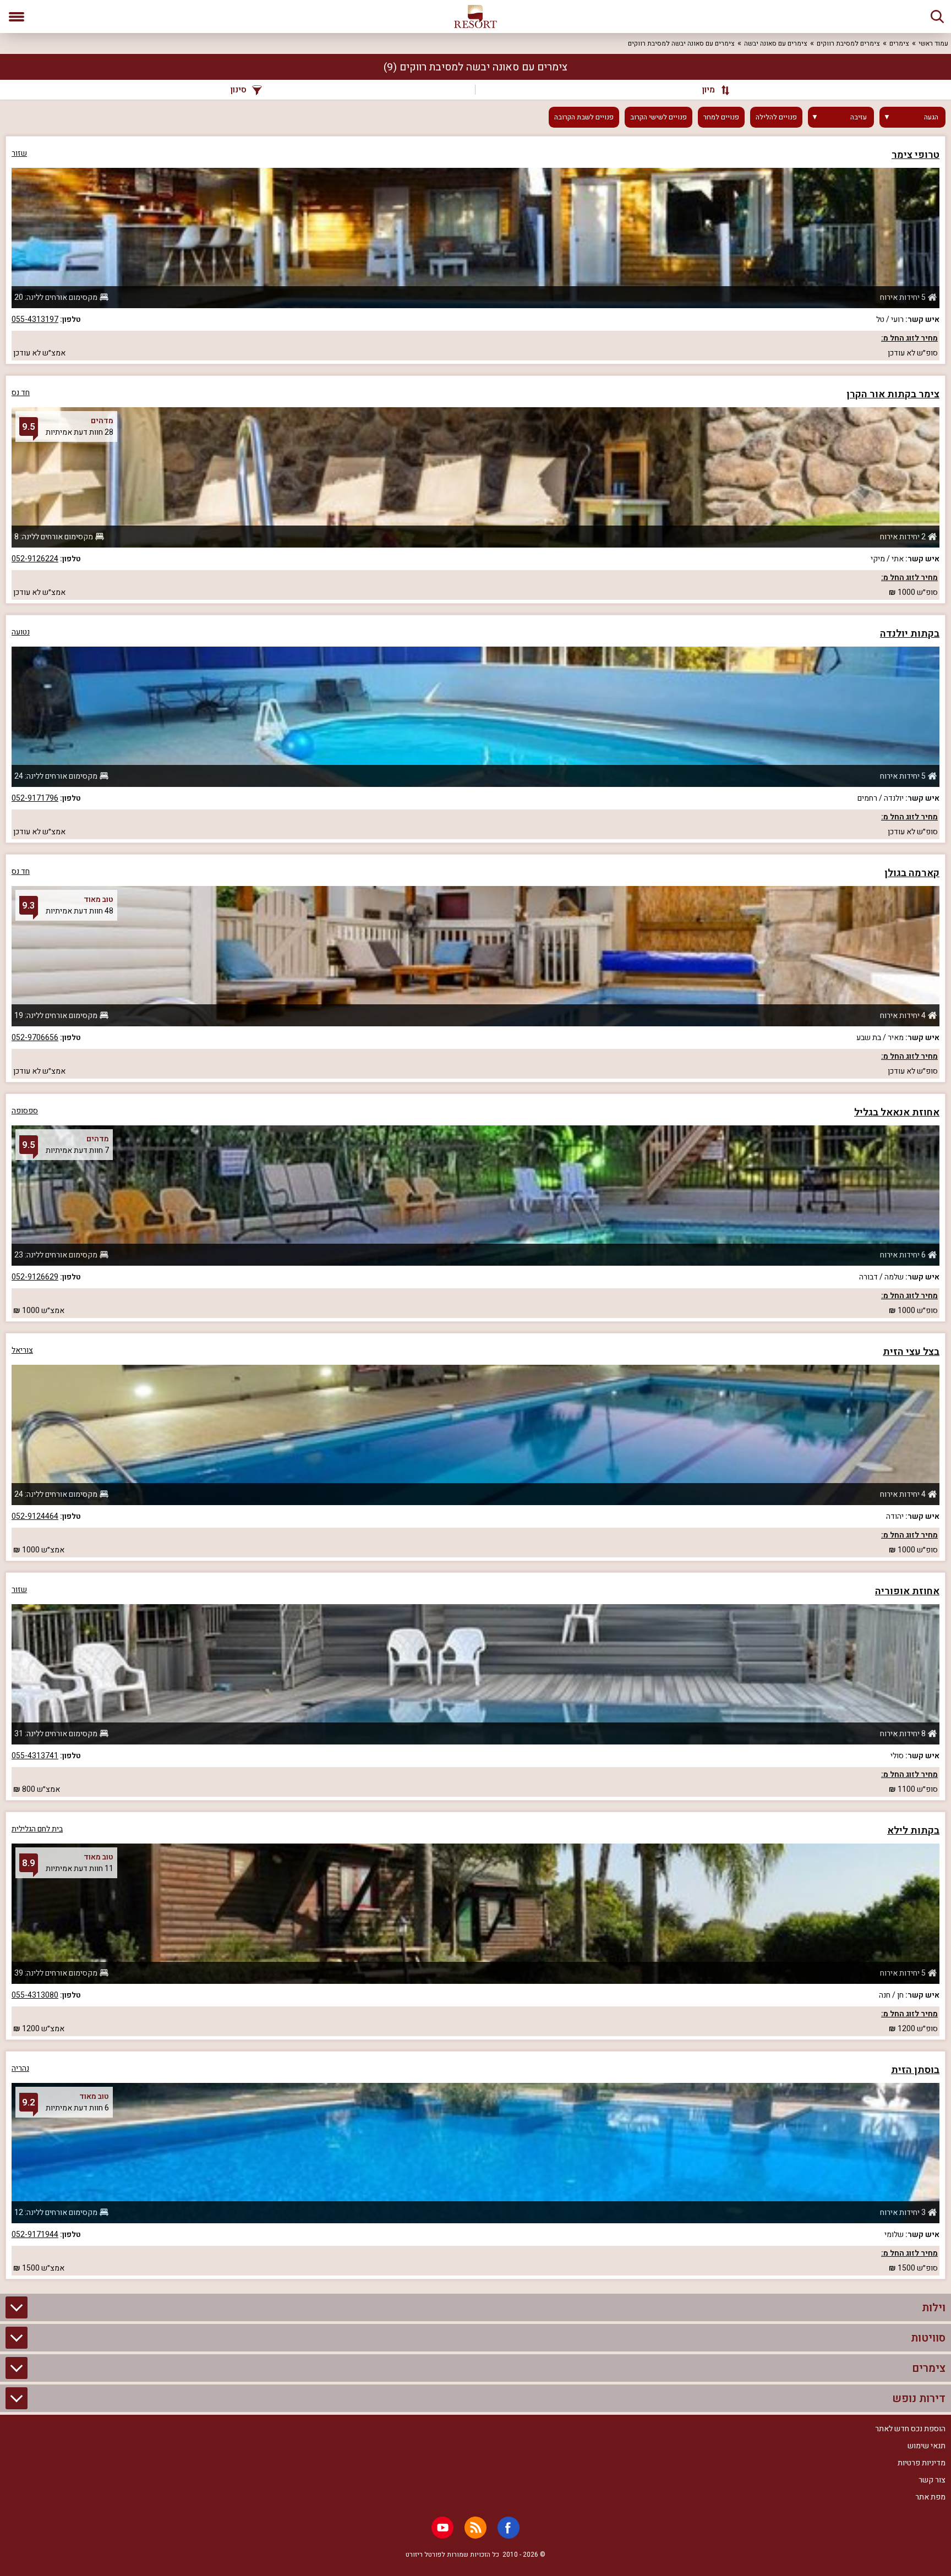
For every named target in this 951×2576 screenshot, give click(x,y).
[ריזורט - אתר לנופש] (475, 17)
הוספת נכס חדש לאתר (910, 2429)
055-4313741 (35, 1756)
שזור (19, 153)
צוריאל (22, 1350)
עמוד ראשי (933, 43)
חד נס (21, 393)
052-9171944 (35, 2235)
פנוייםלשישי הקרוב (658, 117)
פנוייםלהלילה (776, 117)
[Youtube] (442, 2528)
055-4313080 (35, 1995)
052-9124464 (35, 1516)
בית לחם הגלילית (37, 1829)
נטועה (21, 632)
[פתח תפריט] (17, 17)
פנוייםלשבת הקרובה (584, 117)
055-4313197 (35, 319)
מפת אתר (930, 2497)
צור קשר (932, 2480)
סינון (239, 90)
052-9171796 (35, 798)
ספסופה (25, 1111)
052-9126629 (35, 1277)
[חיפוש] (937, 17)
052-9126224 (35, 559)
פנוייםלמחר (721, 117)
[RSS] (475, 2528)
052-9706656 (35, 1038)
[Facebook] (509, 2528)
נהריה (20, 2068)
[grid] (475, 1208)
